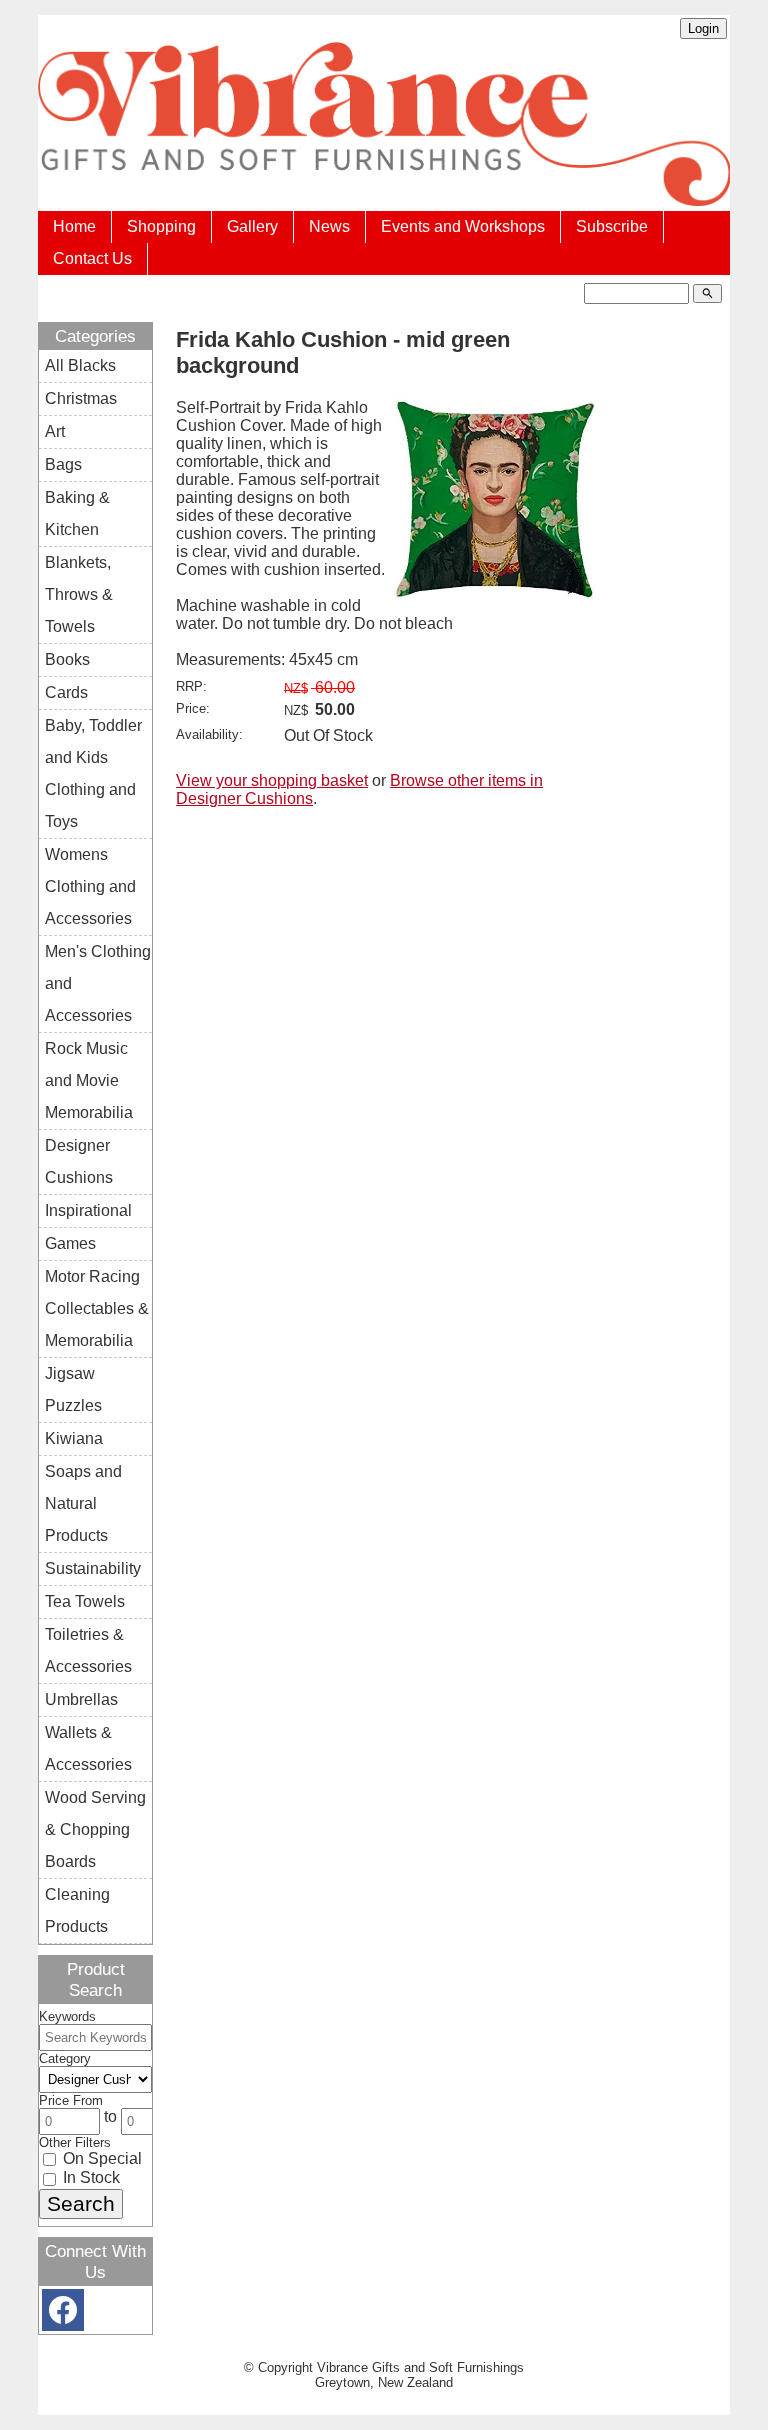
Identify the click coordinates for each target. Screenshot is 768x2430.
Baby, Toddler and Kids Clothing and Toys (93, 773)
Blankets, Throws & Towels (79, 594)
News (329, 226)
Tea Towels (85, 1601)
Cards (66, 692)
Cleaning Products (77, 1910)
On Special (100, 2158)
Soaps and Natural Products (83, 1503)
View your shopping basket (272, 780)
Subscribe (612, 226)
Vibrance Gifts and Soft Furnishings (420, 2367)
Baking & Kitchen (77, 513)
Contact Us (92, 258)
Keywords (67, 2016)
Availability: (209, 734)
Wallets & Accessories (88, 1748)
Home (74, 226)
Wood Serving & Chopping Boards (95, 1829)
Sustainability (93, 1568)
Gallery (252, 226)
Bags (63, 464)
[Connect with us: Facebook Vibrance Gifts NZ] (63, 2314)
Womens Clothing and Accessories (90, 886)
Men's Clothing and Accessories (98, 983)
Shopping (161, 226)
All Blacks (80, 365)
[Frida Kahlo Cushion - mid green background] (494, 593)
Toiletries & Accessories (88, 1650)
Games (70, 1243)
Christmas (81, 398)
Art (55, 431)
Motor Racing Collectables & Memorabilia (97, 1308)
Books (67, 659)
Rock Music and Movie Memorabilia (89, 1080)
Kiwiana (74, 1438)
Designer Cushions (79, 1161)
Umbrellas (81, 1699)
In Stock (89, 2177)
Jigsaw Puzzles (73, 1389)
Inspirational (88, 1210)
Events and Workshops (463, 226)
